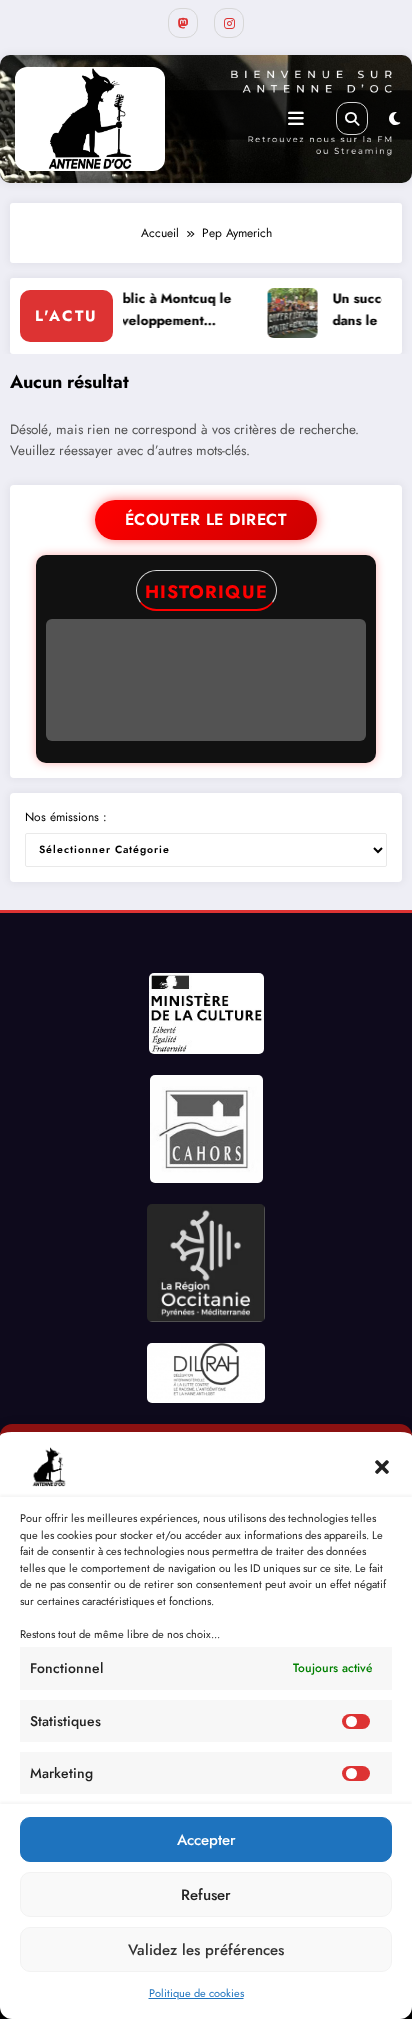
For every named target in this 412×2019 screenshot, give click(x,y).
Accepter (206, 1840)
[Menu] (296, 119)
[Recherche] (352, 118)
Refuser (206, 1895)
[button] (382, 1467)
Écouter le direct (206, 519)
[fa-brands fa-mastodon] (183, 23)
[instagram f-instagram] (229, 23)
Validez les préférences (206, 1950)
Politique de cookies (196, 1993)
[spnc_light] (394, 119)
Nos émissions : (66, 817)
